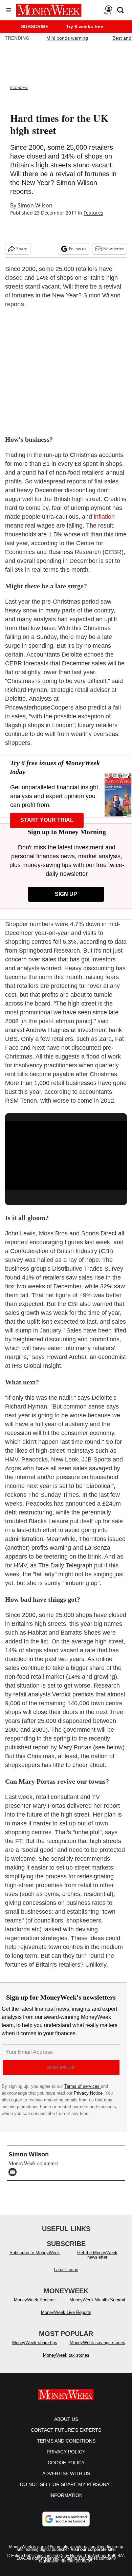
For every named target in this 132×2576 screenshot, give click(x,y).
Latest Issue (66, 2276)
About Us (66, 2426)
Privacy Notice (88, 2093)
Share (22, 249)
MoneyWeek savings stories (97, 2349)
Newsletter (114, 249)
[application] (66, 1156)
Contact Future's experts (66, 2437)
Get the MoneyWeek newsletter (97, 2262)
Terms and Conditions (66, 2448)
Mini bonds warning (67, 38)
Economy (19, 88)
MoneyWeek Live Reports (66, 2319)
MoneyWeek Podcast (35, 2307)
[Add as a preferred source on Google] (66, 2526)
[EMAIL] (14, 2172)
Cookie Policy (66, 2469)
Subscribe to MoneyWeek (35, 2259)
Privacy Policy (66, 2459)
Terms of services (83, 2086)
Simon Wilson (35, 205)
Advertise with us (66, 2480)
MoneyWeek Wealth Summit (97, 2307)
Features (93, 213)
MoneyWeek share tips (35, 2349)
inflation (104, 517)
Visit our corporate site (93, 2556)
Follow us (78, 249)
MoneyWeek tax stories (66, 2362)
